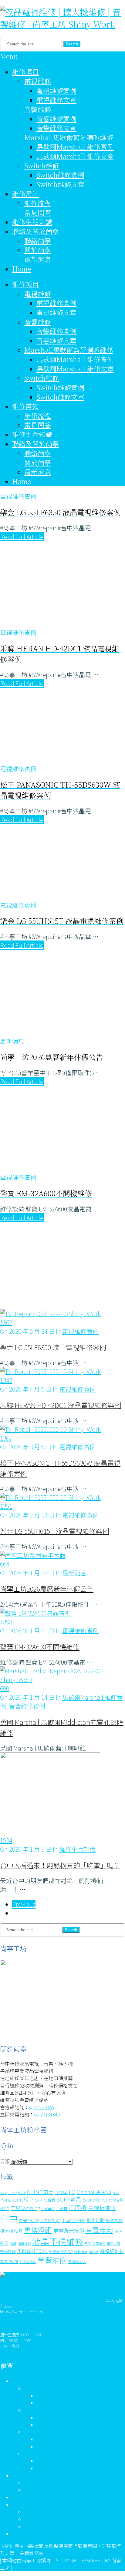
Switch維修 (42, 165)
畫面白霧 (113, 2243)
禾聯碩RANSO (61, 2251)
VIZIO (5, 2208)
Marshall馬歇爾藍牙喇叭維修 (69, 137)
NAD (116, 2193)
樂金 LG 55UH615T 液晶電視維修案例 (54, 1531)
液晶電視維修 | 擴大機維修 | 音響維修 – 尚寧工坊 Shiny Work (52, 2300)
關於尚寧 (38, 250)
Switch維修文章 (60, 184)
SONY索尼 (69, 2199)
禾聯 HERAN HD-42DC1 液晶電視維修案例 (61, 1405)
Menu (9, 56)
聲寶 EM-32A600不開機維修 (40, 1646)
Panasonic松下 (17, 2199)
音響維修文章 (56, 128)
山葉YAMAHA (73, 2220)
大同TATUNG (50, 2220)
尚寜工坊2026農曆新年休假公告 (47, 1589)
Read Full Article (22, 537)
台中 (9, 2218)
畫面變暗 (8, 2251)
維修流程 (38, 203)
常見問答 (38, 212)
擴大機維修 (11, 2231)
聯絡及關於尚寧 (35, 231)
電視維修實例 (56, 90)
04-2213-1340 (12, 2323)
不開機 (78, 2207)
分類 (5, 2161)
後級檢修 (114, 2220)
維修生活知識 (32, 222)
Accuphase (8, 2192)
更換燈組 (38, 2230)
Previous (24, 1904)
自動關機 (81, 2252)
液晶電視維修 (58, 2241)
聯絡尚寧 (38, 240)
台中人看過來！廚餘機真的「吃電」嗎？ (60, 1865)
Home (22, 269)
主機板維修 (102, 2208)
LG (72, 2192)
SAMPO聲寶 (45, 2200)
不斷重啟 (48, 2209)
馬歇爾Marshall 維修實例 (75, 147)
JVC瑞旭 (61, 2192)
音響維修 (38, 109)
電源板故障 (9, 2261)
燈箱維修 (99, 2243)
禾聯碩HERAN (32, 2251)
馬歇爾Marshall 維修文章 (75, 156)
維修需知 (25, 194)
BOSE (22, 2193)
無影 (88, 2243)
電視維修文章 (56, 100)
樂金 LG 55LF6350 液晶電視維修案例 (53, 1347)
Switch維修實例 (60, 175)
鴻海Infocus (77, 2261)
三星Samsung (25, 2208)
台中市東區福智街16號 (20, 2317)
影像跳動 (96, 2220)
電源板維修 (28, 2262)
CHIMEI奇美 (40, 2192)
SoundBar (92, 2200)
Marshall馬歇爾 (94, 2192)
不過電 (62, 2208)
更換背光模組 (69, 2230)
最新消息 (38, 259)
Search (72, 44)
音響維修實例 (56, 119)
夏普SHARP (29, 2220)
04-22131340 (47, 2114)
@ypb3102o (42, 2107)
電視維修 (38, 81)
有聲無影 (99, 2230)
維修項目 (25, 72)
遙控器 (94, 2252)
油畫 (13, 2243)
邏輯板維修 (112, 2251)
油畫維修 (24, 2243)
